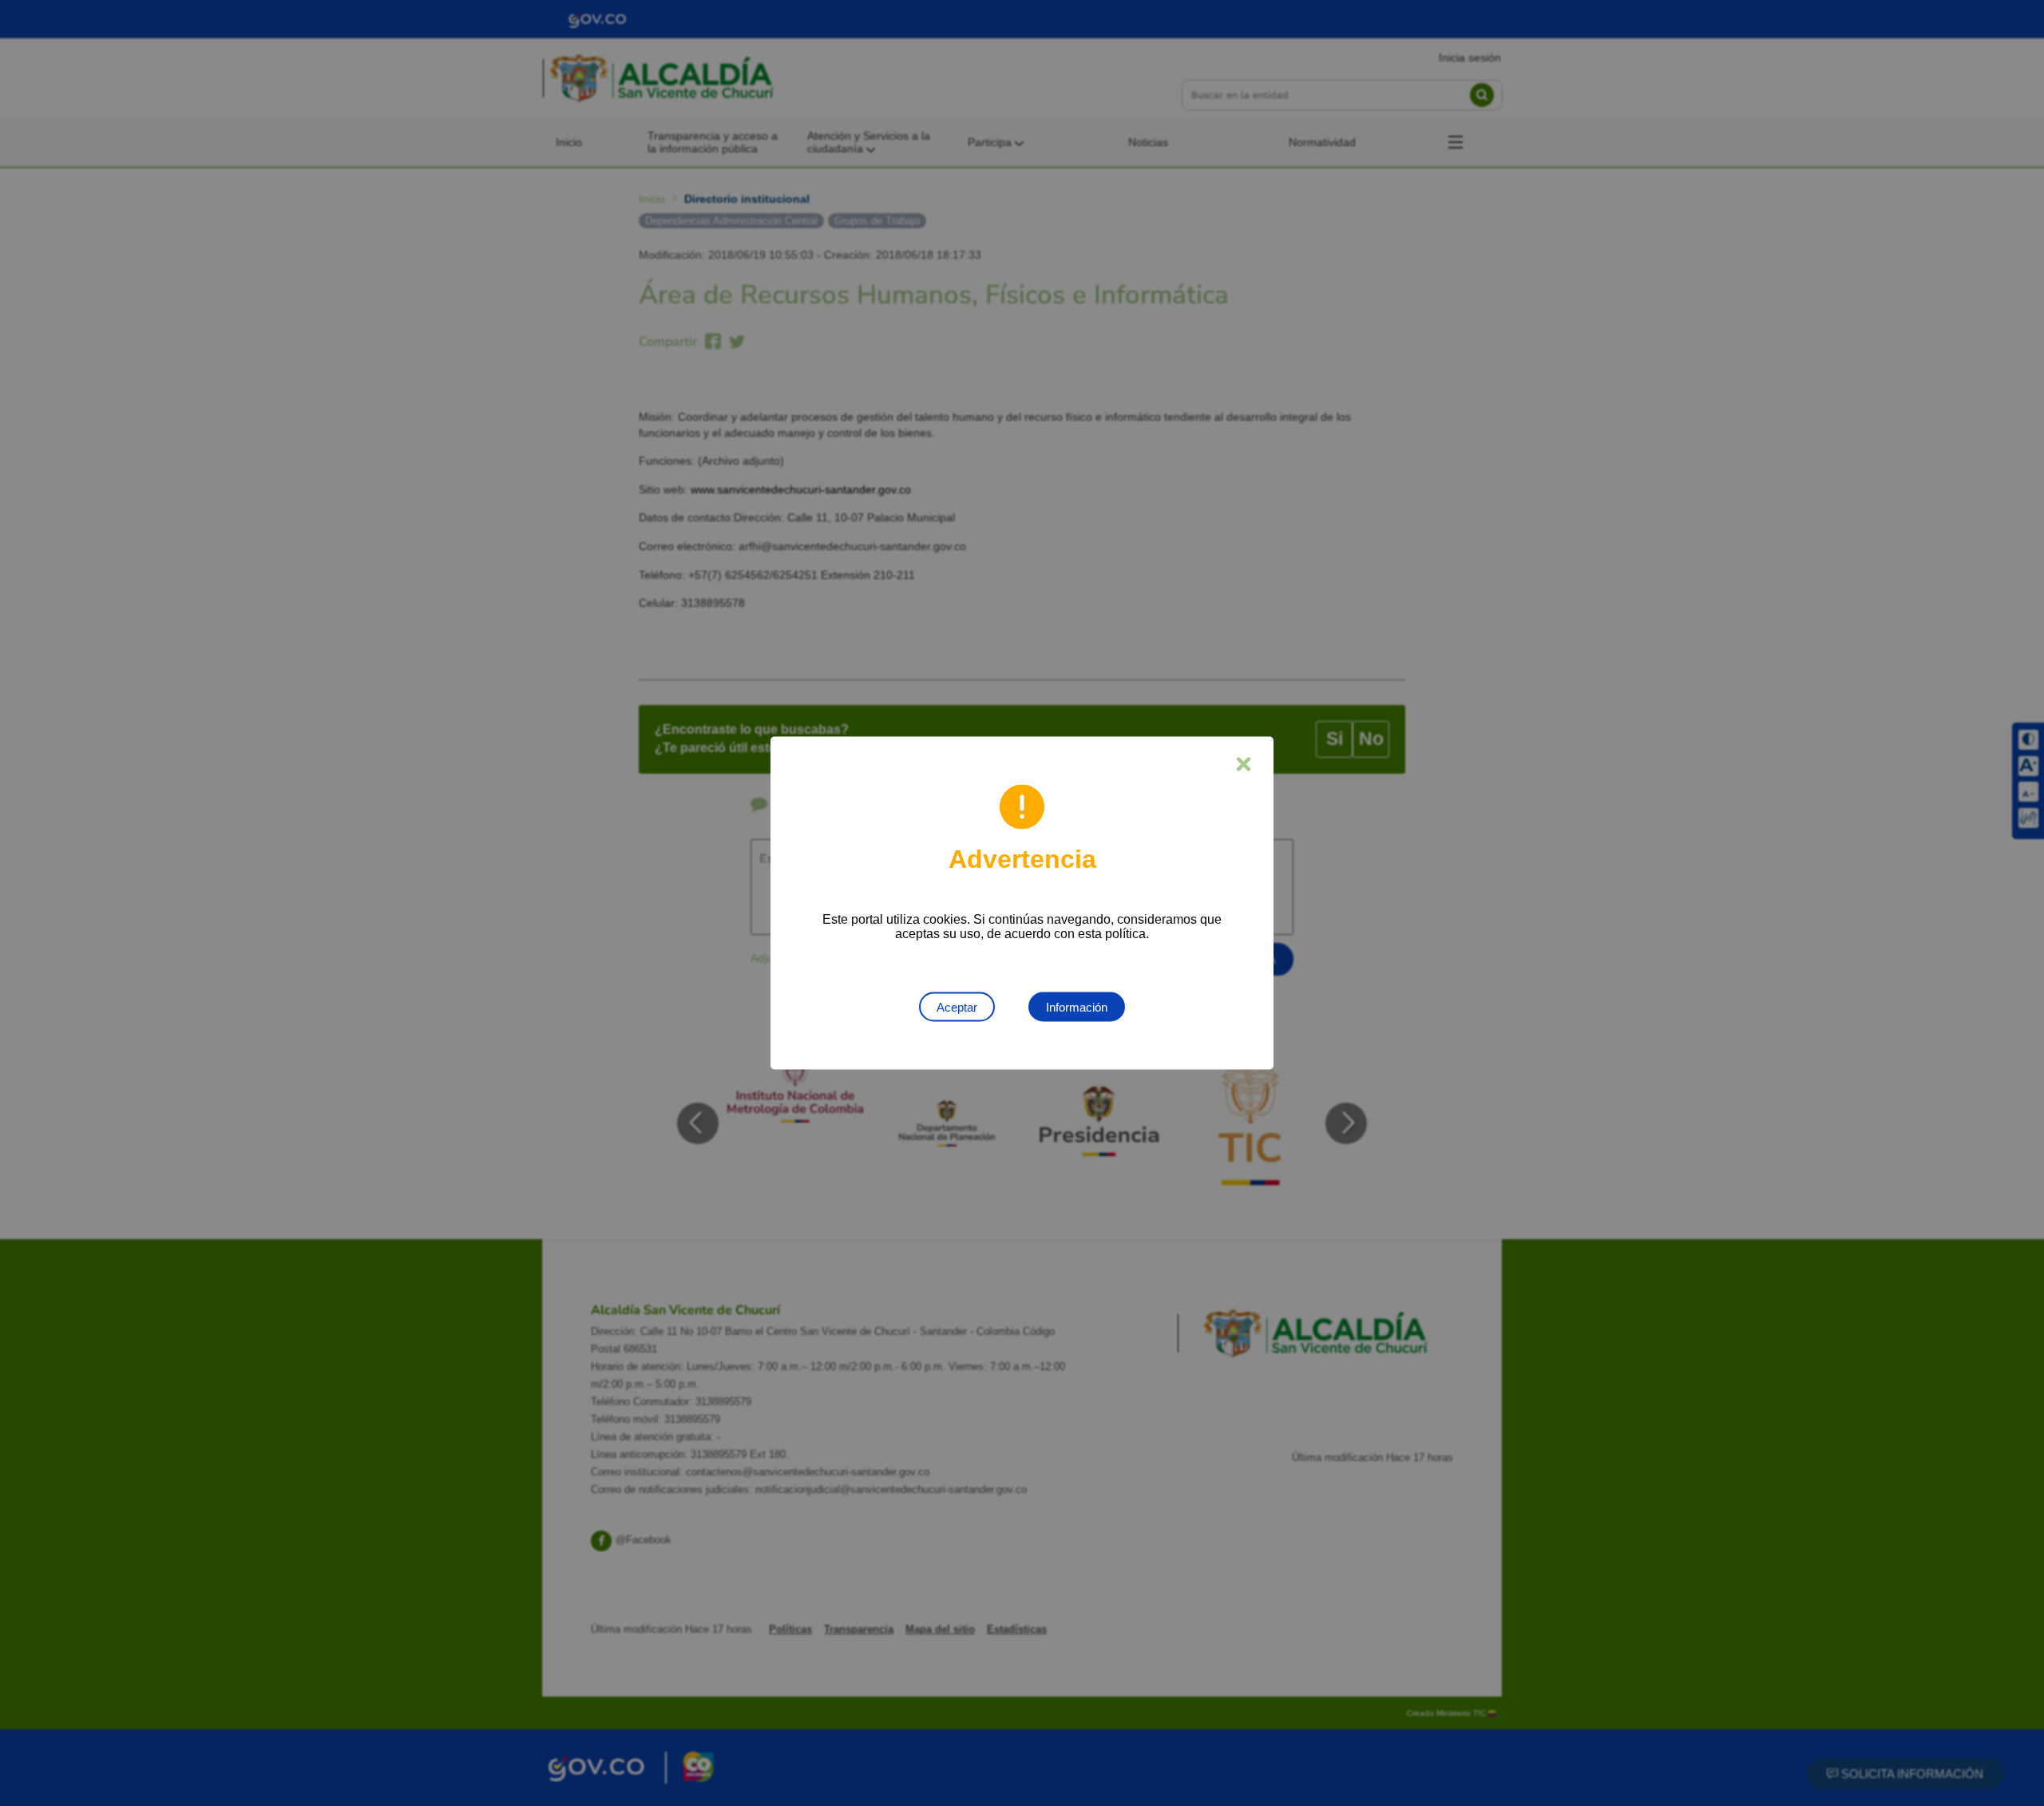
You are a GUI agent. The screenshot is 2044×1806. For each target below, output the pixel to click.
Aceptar (957, 1007)
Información (1077, 1007)
